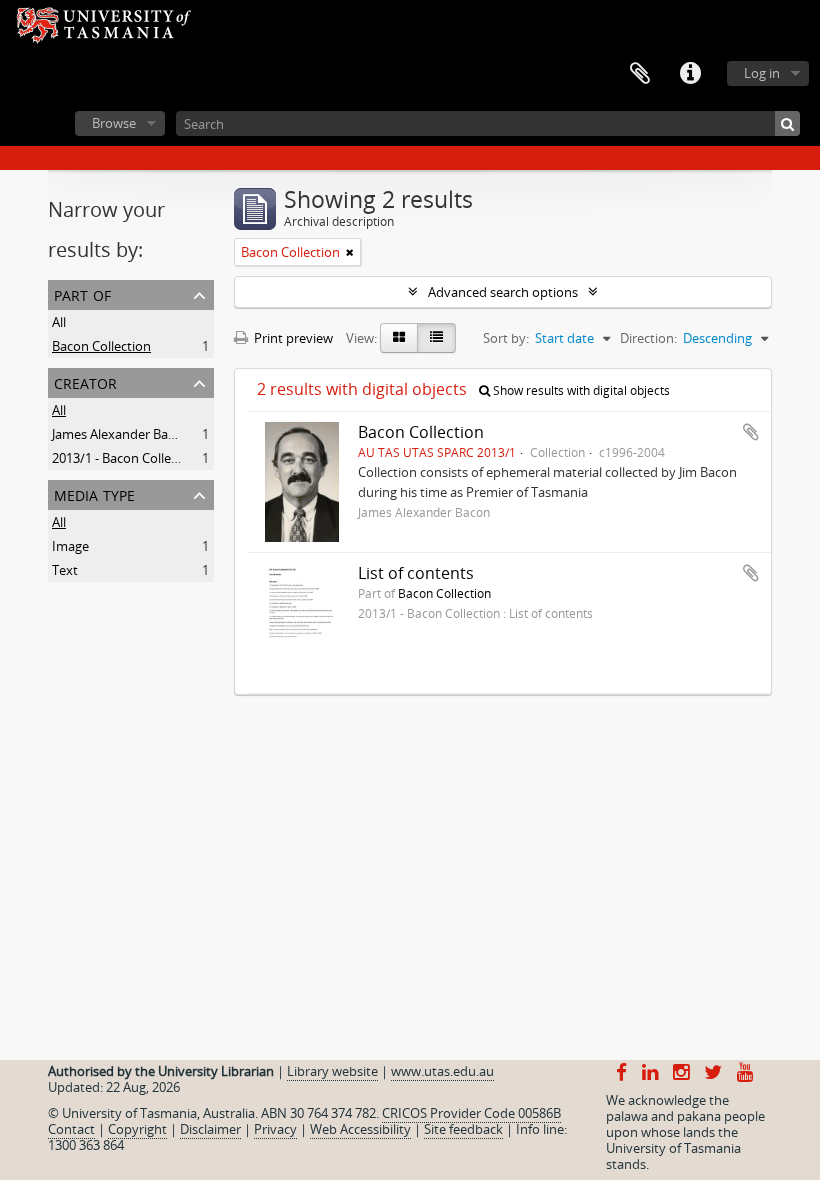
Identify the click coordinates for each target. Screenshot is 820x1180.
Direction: (648, 338)
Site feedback (463, 1129)
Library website (332, 1071)
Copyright (137, 1129)
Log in (762, 73)
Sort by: (506, 338)
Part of (82, 293)
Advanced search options (503, 292)
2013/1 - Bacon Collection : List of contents (177, 458)
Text (65, 570)
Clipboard (640, 74)
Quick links (690, 74)
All (59, 322)
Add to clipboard (751, 432)
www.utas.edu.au (442, 1071)
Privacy (275, 1129)
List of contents (416, 573)
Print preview (292, 338)
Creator (85, 381)
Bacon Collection (101, 346)
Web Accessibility (360, 1129)
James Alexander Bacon (121, 434)
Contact (71, 1129)
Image (70, 546)
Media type (94, 493)
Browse (114, 123)
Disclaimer (210, 1129)
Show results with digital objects (580, 390)
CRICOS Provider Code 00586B (471, 1113)
